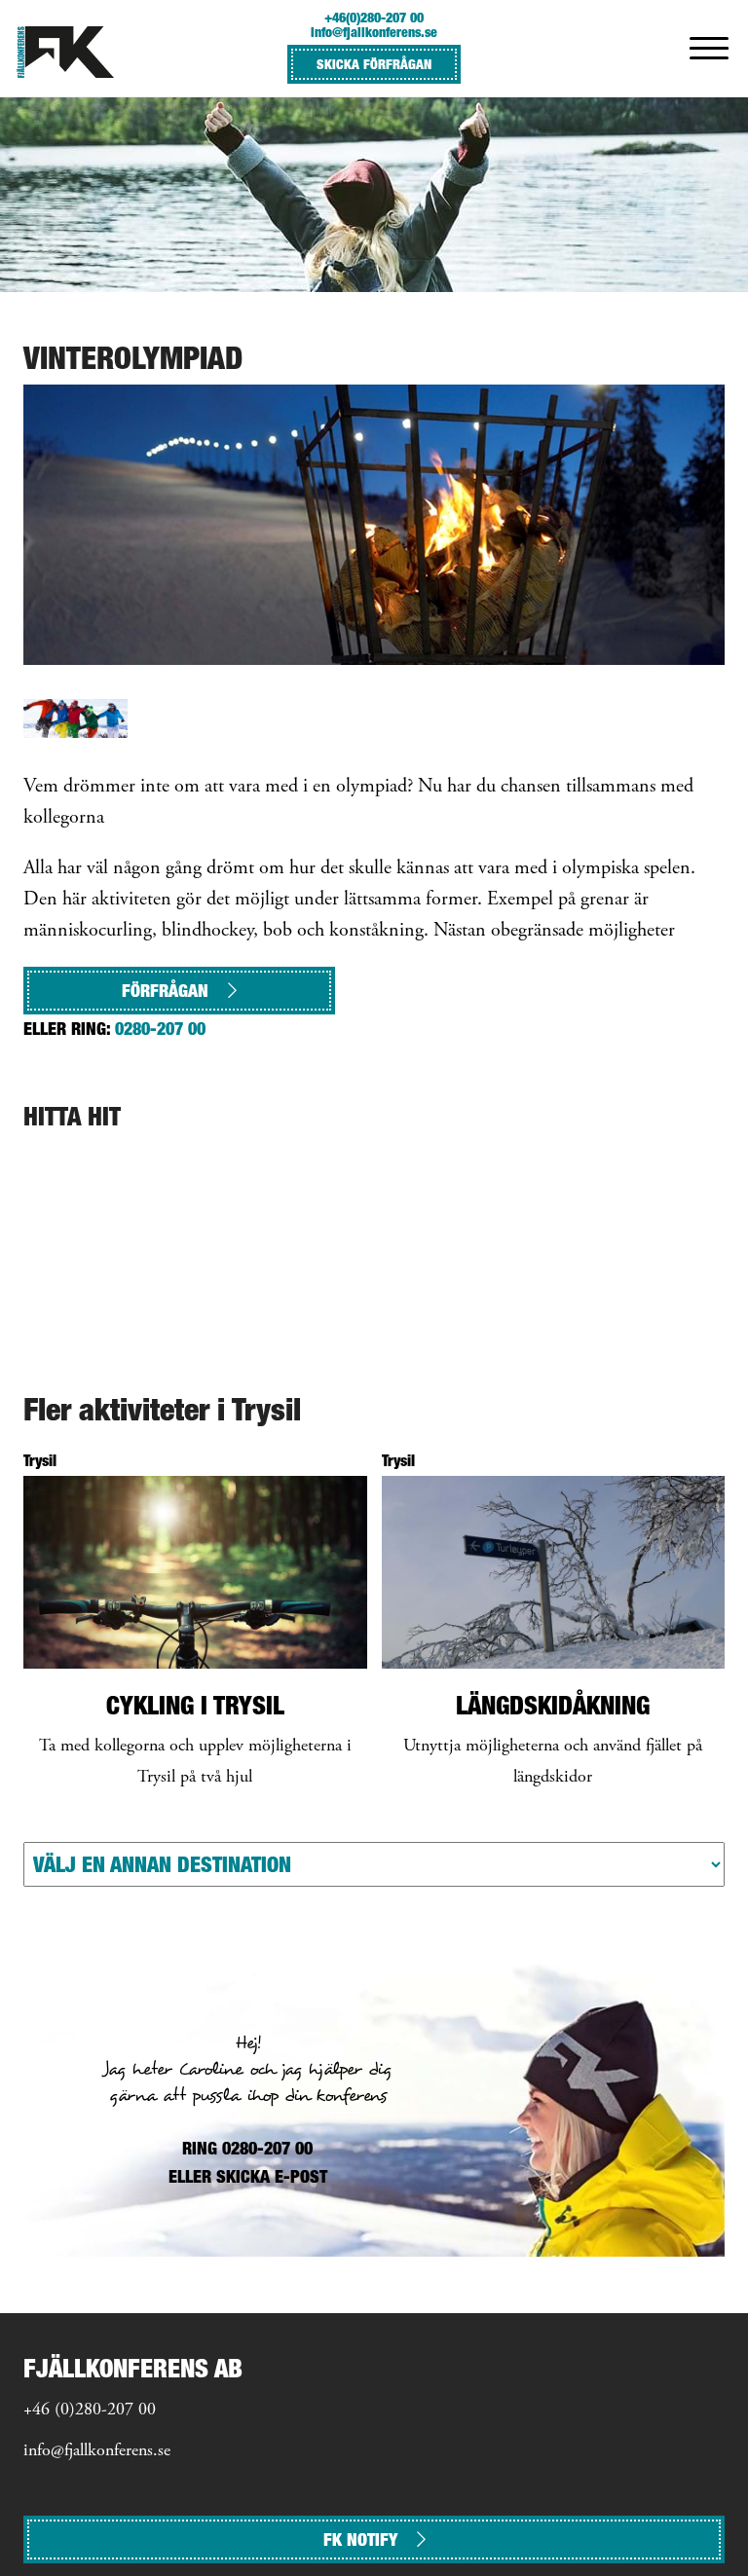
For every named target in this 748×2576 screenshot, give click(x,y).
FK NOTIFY (360, 2539)
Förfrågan (165, 991)
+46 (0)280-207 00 (90, 2410)
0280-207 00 (160, 1029)
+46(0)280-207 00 (374, 17)
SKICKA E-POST (272, 2176)
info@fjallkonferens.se (374, 32)
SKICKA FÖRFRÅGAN (374, 64)
